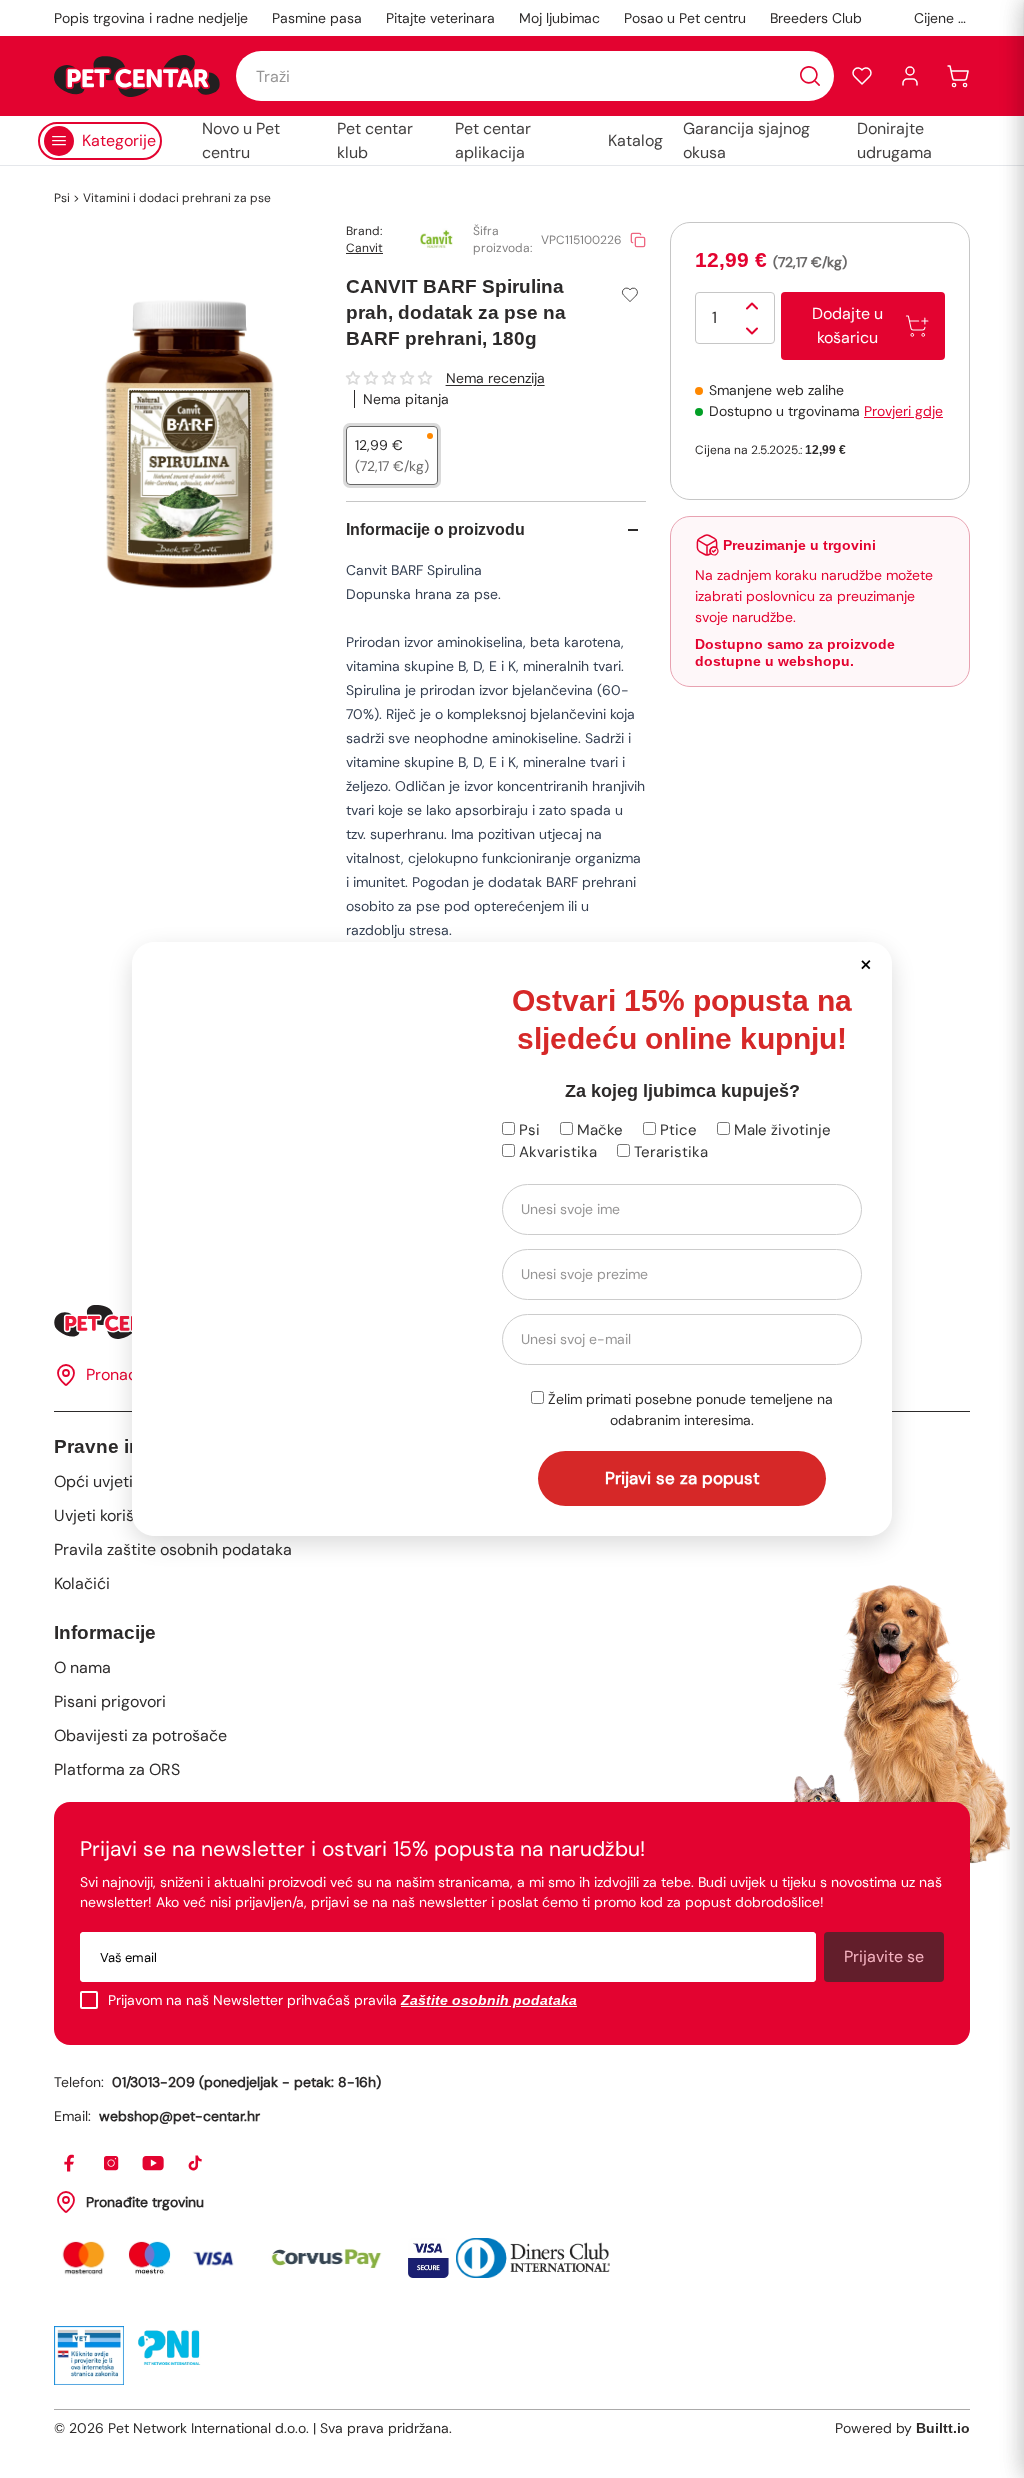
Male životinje (780, 1130)
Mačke (598, 1130)
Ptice (676, 1130)
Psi (527, 1130)
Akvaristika (556, 1152)
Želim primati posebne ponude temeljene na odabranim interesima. (688, 1409)
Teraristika (669, 1152)
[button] (865, 963)
